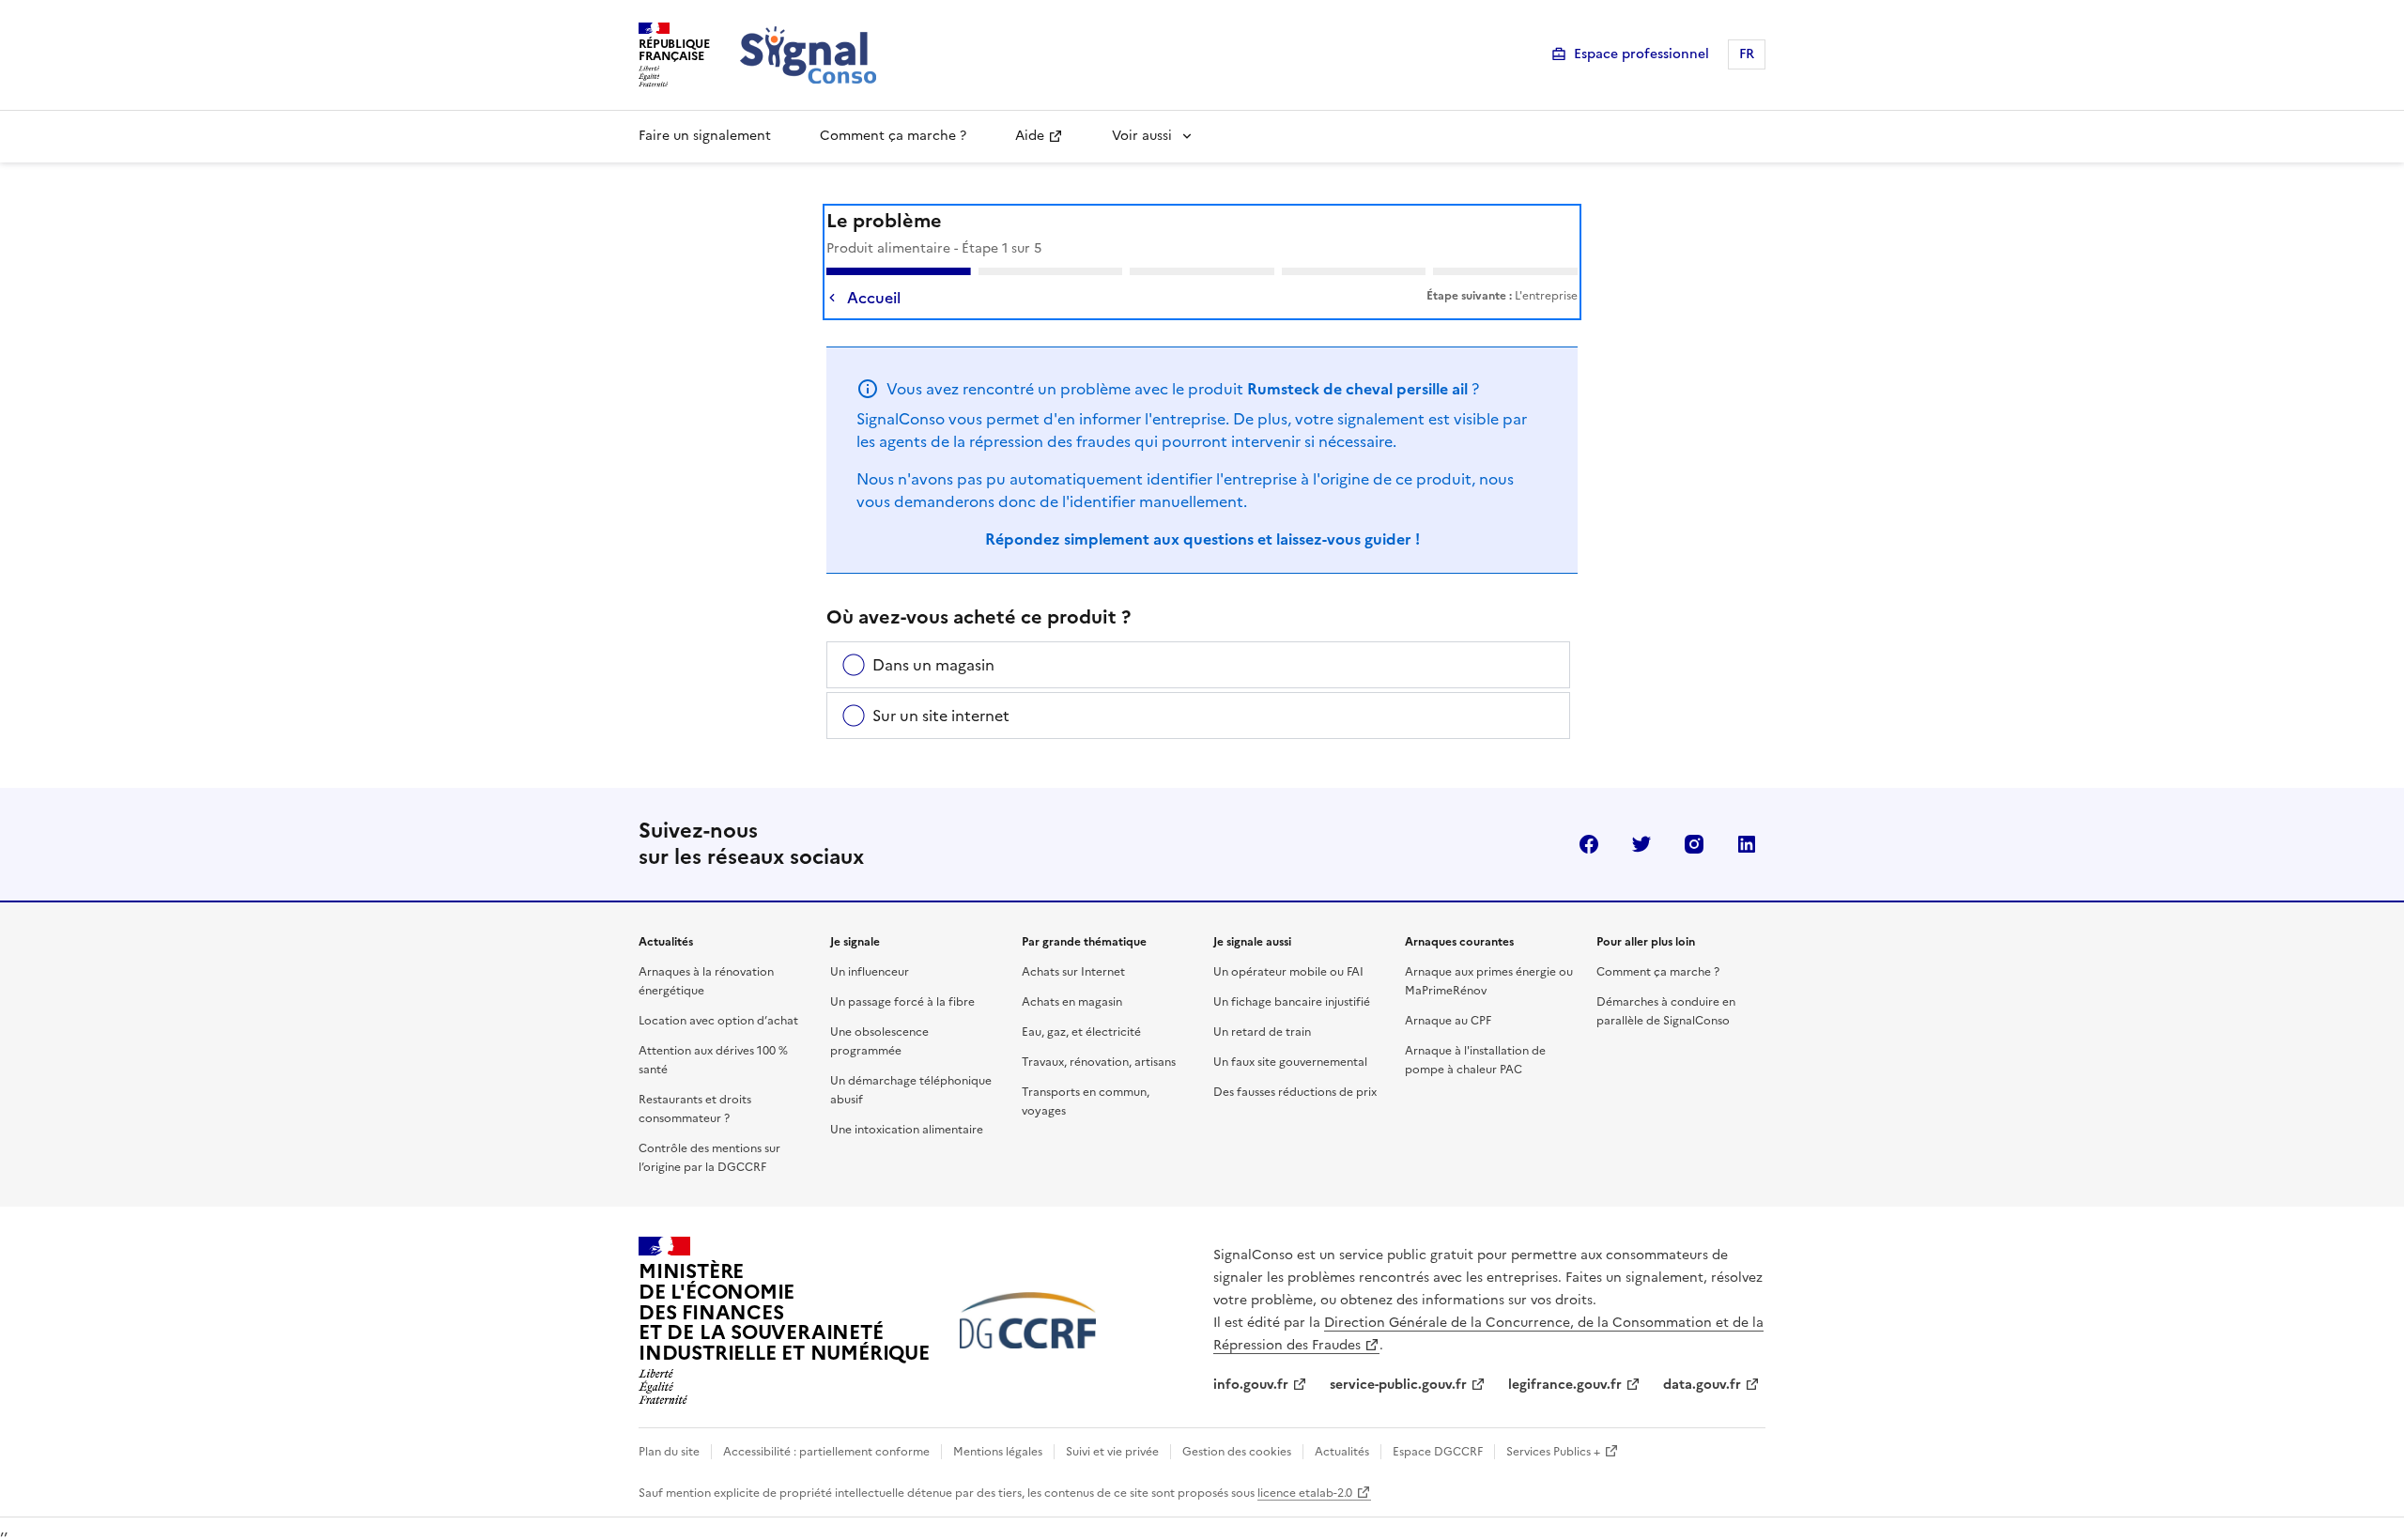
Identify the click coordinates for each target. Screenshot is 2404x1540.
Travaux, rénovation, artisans (1099, 1062)
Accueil (874, 298)
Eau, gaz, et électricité (1081, 1032)
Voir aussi (1142, 136)
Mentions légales (998, 1452)
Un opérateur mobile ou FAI (1288, 972)
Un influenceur (870, 972)
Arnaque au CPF (1448, 1021)
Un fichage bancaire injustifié (1292, 1002)
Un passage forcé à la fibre (902, 1002)
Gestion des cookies (1237, 1452)
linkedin (1747, 844)
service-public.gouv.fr (1398, 1385)
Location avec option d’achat (718, 1021)
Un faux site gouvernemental (1290, 1062)
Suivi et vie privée (1112, 1452)
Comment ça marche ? (893, 136)
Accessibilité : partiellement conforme (826, 1452)
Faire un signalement (705, 136)
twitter (1641, 844)
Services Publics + (1553, 1452)
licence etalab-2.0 (1305, 1493)
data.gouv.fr (1702, 1385)
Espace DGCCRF (1438, 1452)
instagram (1694, 844)
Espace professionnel (1641, 54)
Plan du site (669, 1452)
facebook (1589, 844)
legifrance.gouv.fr (1565, 1385)
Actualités (1342, 1452)
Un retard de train (1262, 1032)
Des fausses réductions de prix (1295, 1092)
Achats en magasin (1072, 1002)
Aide (1030, 136)
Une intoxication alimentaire (907, 1130)
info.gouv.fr (1251, 1385)
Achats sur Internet (1073, 972)
